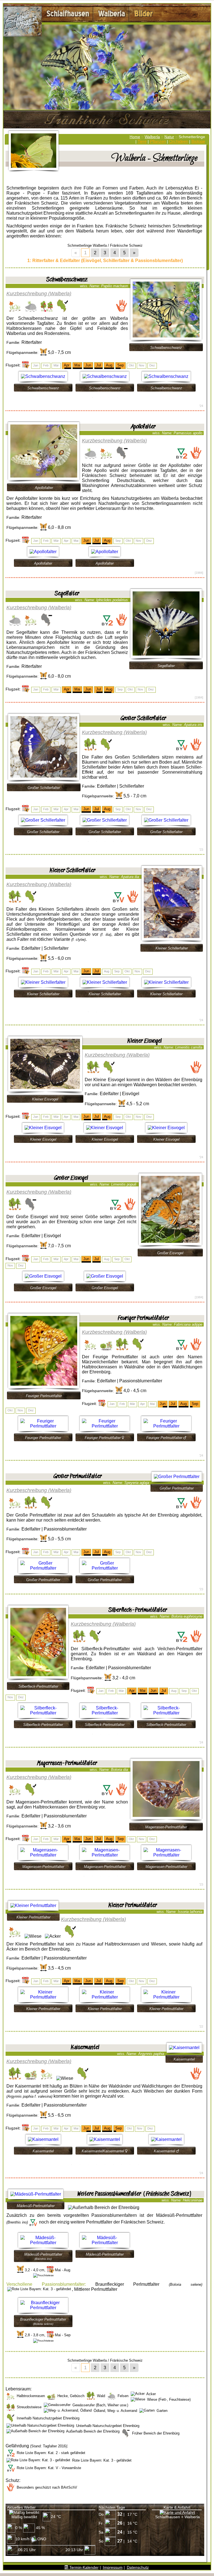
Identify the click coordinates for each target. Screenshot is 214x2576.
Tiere (142, 141)
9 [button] (138, 2164)
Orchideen (179, 141)
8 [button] (130, 2164)
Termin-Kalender (83, 2567)
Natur (169, 137)
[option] (43, 381)
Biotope (198, 141)
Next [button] (201, 381)
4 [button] (118, 397)
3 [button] (109, 397)
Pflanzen (158, 141)
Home (135, 137)
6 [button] (126, 1876)
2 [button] (101, 397)
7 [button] (122, 2164)
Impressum (113, 2567)
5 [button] (122, 841)
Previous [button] (9, 381)
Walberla (152, 137)
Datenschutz (138, 2567)
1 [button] (93, 397)
